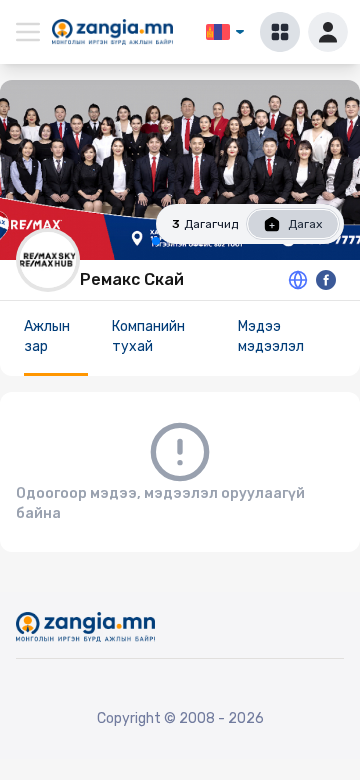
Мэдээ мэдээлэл (271, 336)
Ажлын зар (47, 336)
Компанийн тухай (148, 336)
